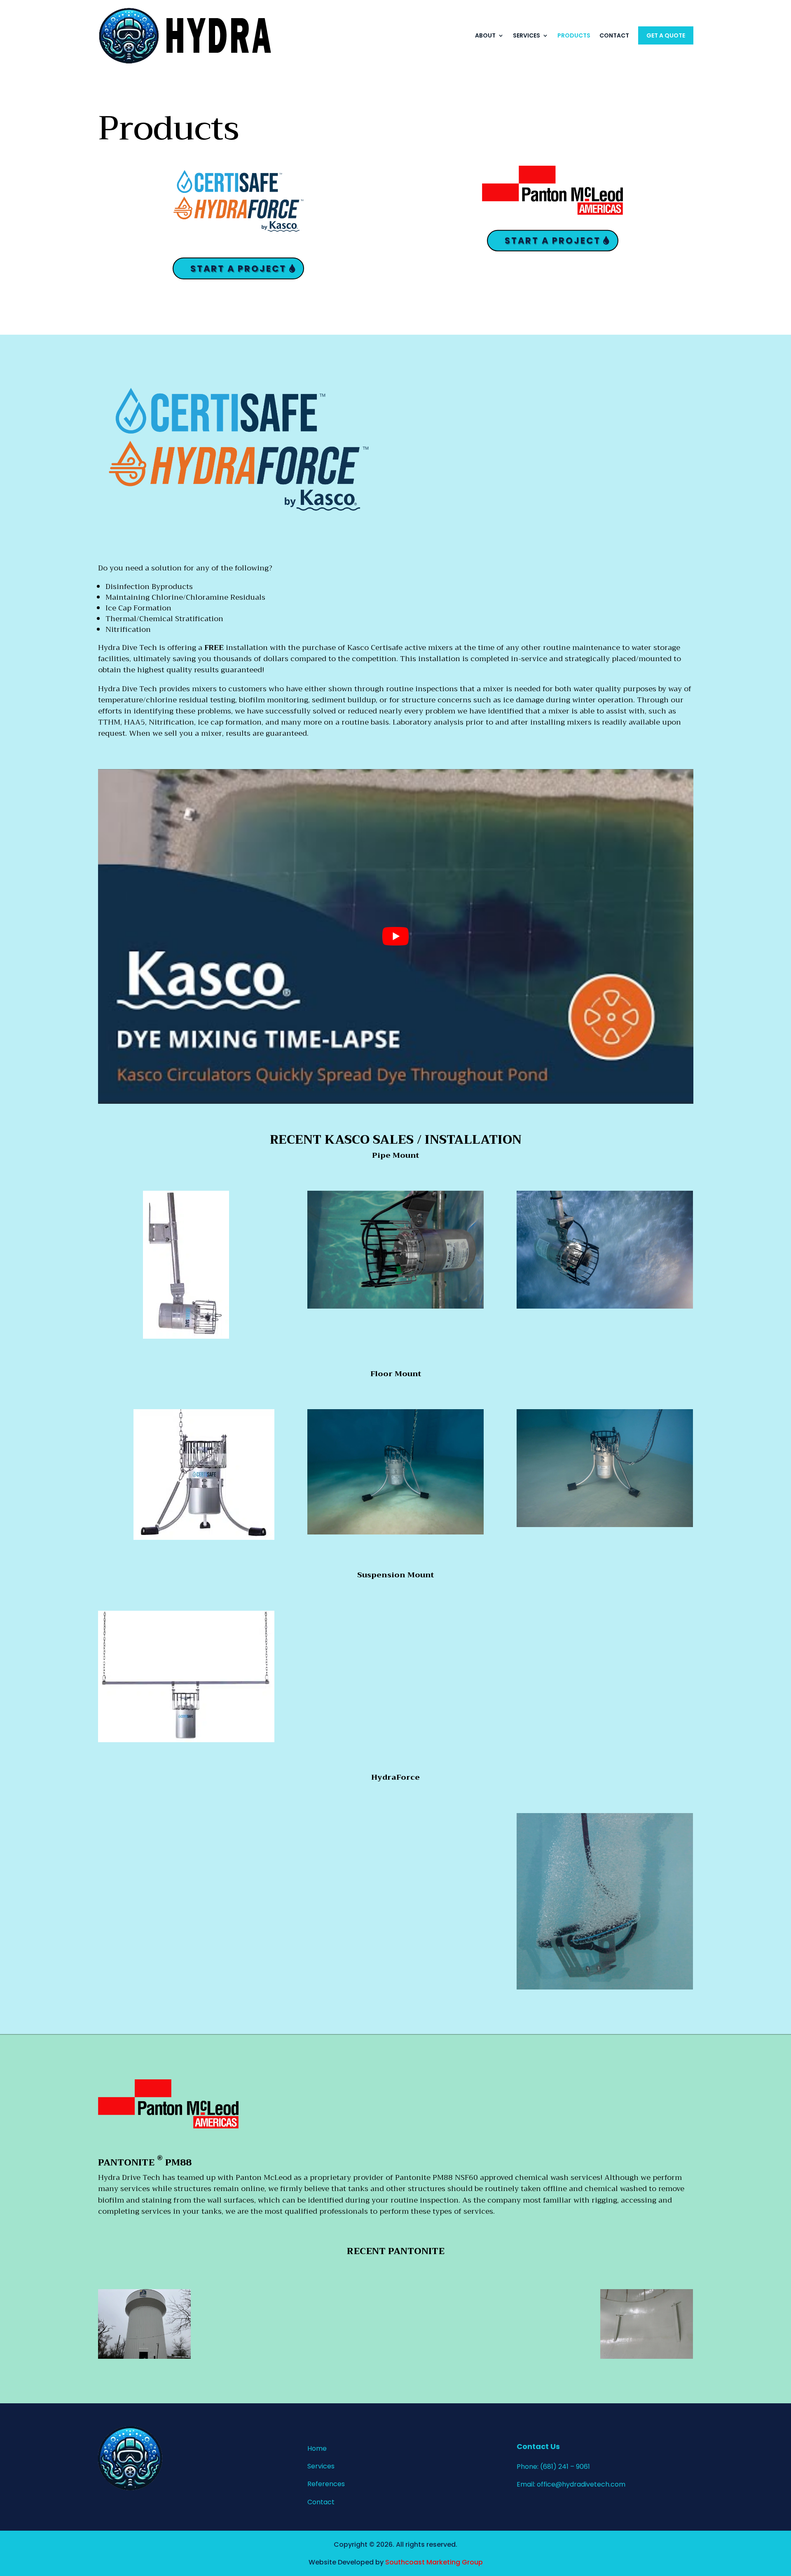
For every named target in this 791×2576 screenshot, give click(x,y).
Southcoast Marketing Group (434, 2562)
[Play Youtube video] (396, 937)
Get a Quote (666, 35)
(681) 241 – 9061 (565, 2467)
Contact (614, 35)
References (326, 2484)
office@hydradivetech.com (581, 2484)
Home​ (317, 2448)
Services (527, 35)
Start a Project (238, 268)
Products (574, 35)
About (485, 35)
